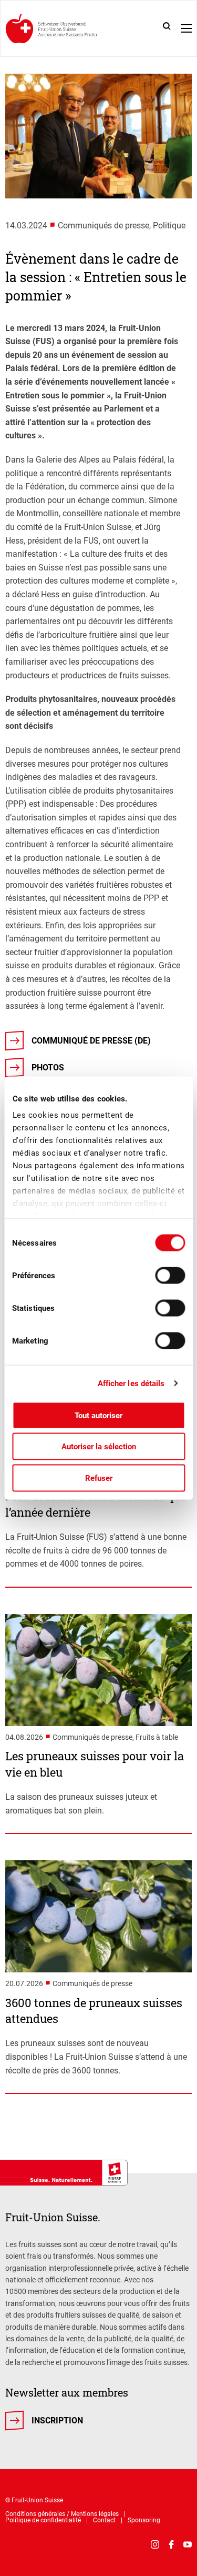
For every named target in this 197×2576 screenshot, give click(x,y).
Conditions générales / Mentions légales (62, 2514)
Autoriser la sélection (99, 1447)
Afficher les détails (131, 1384)
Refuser (99, 1478)
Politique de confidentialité (43, 2520)
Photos (48, 1068)
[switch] (170, 1275)
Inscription (57, 2420)
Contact (104, 2520)
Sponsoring (144, 2520)
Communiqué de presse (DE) (91, 1041)
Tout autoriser (98, 1415)
